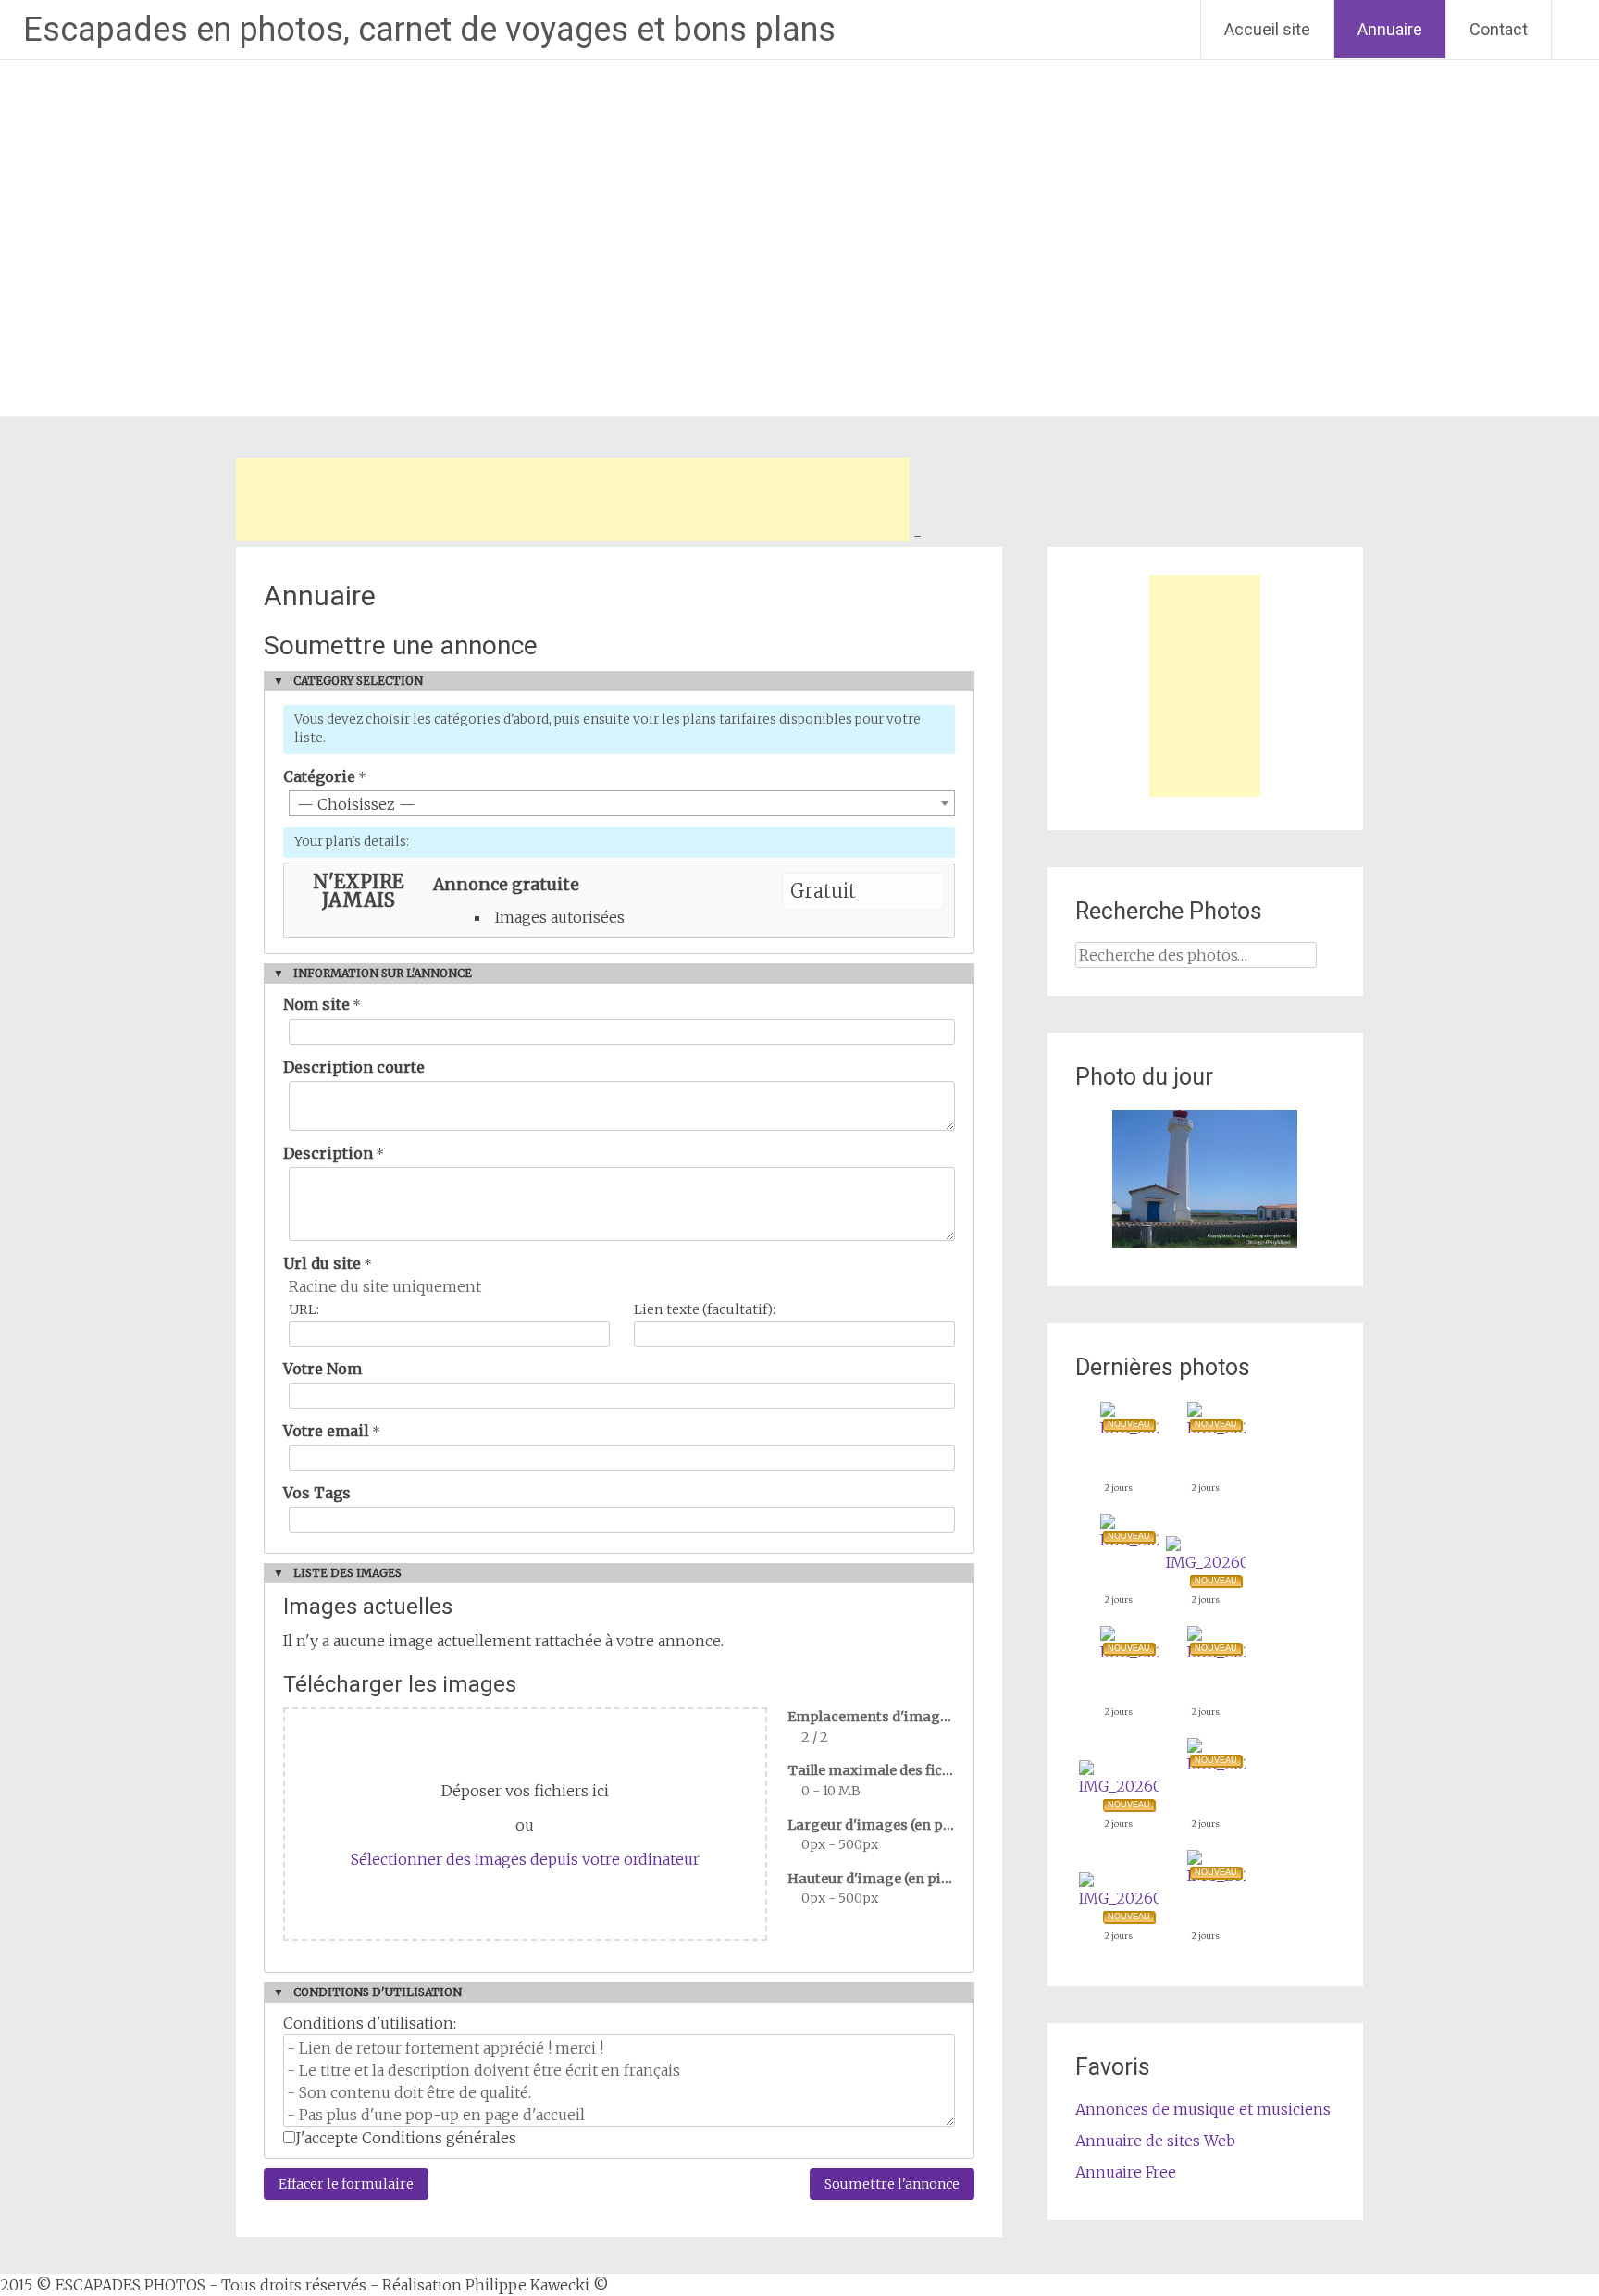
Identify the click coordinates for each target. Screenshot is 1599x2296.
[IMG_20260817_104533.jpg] (1119, 1786)
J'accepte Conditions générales (406, 2138)
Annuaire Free (1126, 2172)
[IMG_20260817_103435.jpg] (1119, 1898)
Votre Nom (322, 1369)
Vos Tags (317, 1493)
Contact (1499, 29)
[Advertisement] (573, 500)
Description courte (354, 1067)
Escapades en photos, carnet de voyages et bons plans (429, 30)
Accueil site (1267, 29)
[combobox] (622, 803)
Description (328, 1153)
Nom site (316, 1004)
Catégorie (319, 776)
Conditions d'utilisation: (370, 2023)
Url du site (322, 1263)
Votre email (326, 1431)
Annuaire (1390, 29)
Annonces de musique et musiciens (1203, 2109)
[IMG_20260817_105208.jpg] (1206, 1562)
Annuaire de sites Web (1155, 2141)
